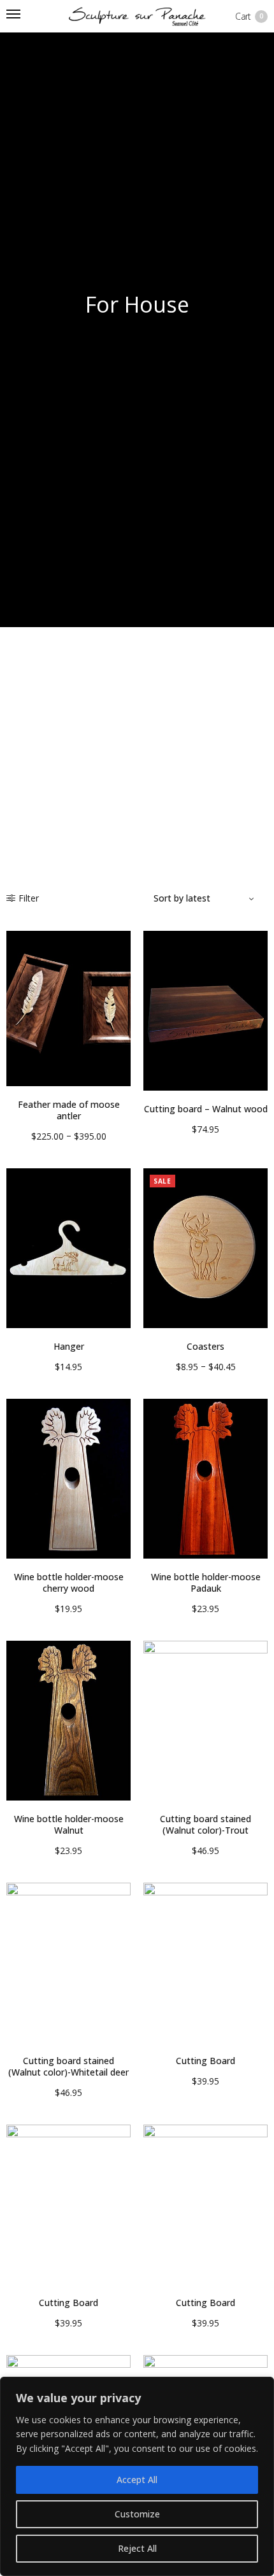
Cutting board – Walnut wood (206, 1109)
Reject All (137, 2548)
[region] (137, 2476)
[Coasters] (205, 1248)
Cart (249, 16)
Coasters (205, 1346)
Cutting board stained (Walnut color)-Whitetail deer (68, 2066)
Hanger (69, 1346)
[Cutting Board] (205, 1963)
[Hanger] (68, 1248)
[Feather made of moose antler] (68, 1008)
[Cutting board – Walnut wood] (205, 1011)
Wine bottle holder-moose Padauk (206, 1582)
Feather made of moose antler (69, 1110)
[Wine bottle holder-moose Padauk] (205, 1479)
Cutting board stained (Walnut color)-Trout (205, 1824)
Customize (137, 2514)
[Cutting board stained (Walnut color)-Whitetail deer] (68, 1963)
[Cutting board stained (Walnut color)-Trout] (205, 1721)
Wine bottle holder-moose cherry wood (69, 1582)
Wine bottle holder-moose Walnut (69, 1824)
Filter (29, 898)
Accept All (137, 2480)
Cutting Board (205, 2061)
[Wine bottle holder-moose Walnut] (68, 1721)
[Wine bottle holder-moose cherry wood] (68, 1479)
